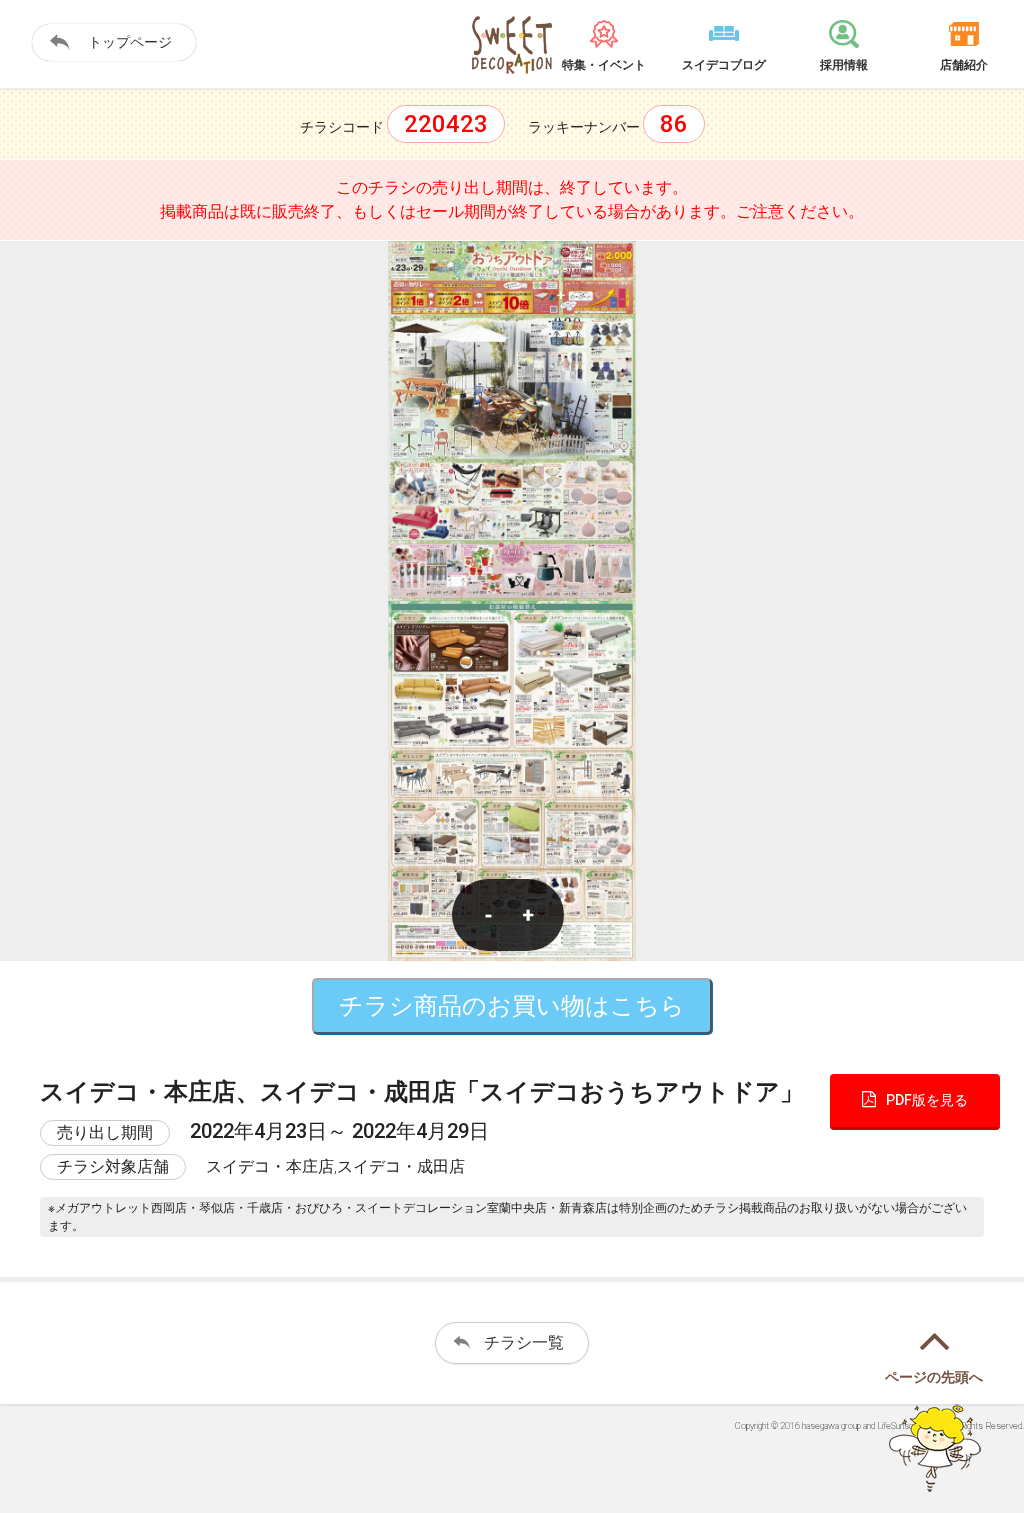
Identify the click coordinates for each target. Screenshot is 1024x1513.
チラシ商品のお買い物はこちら (512, 1005)
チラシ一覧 (524, 1342)
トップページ (130, 42)
